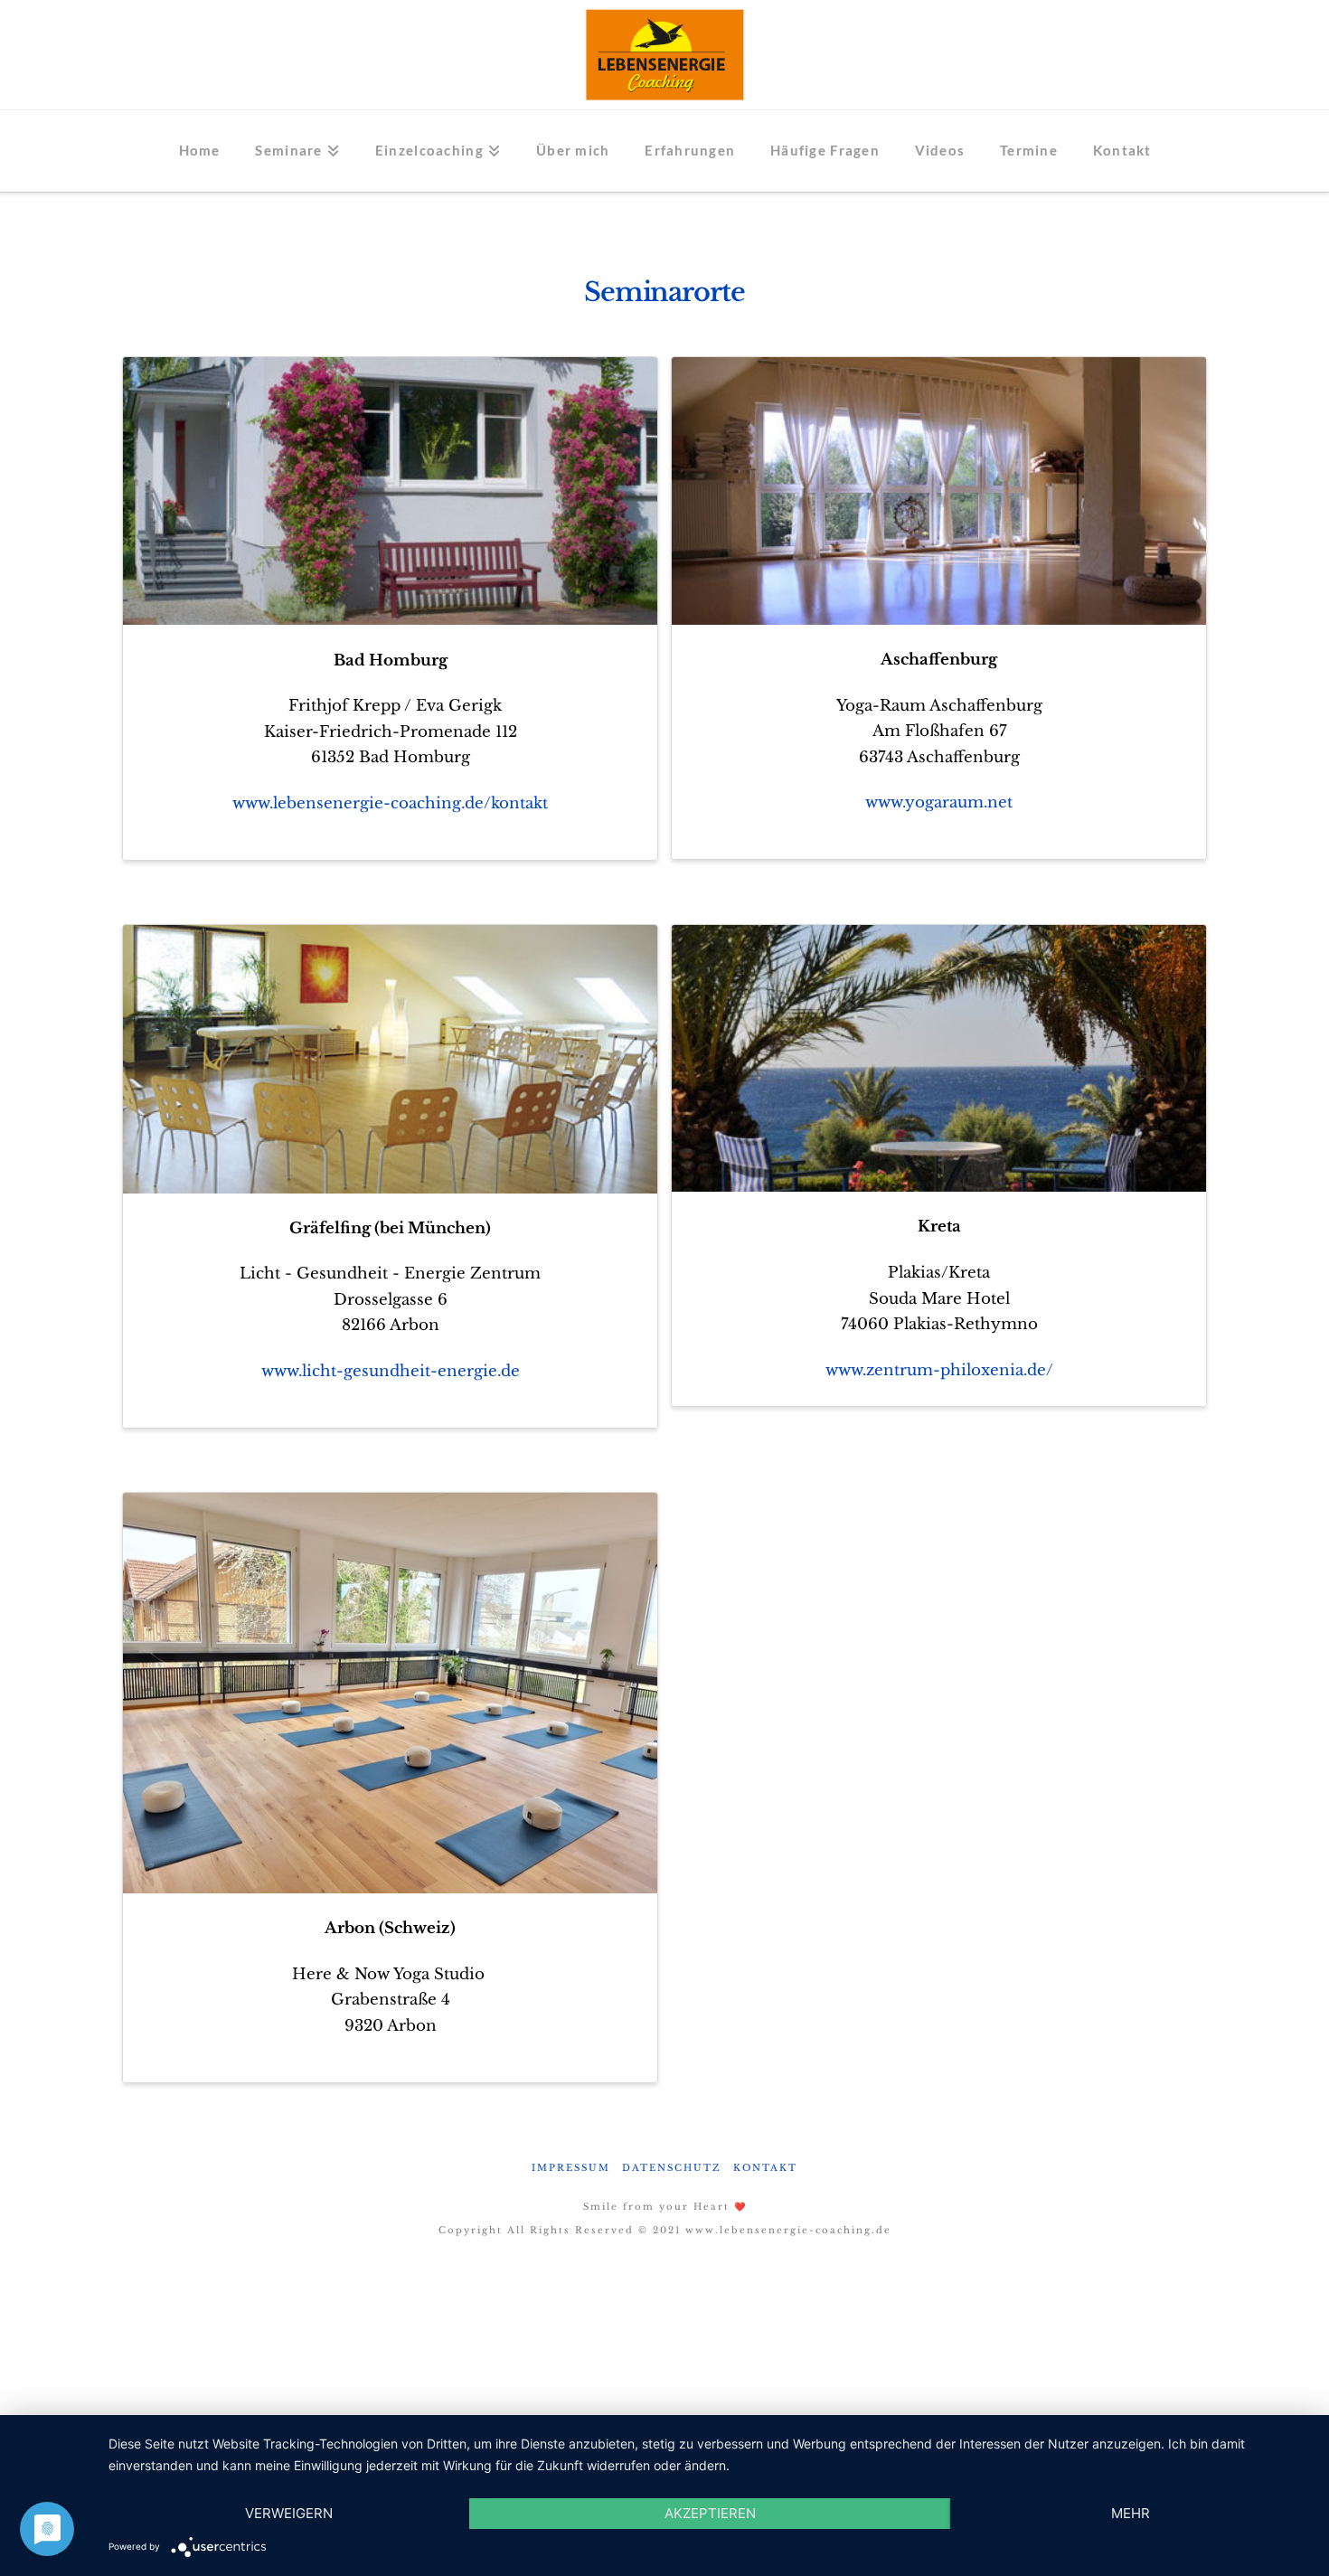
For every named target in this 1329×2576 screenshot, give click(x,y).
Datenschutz (672, 2168)
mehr (1131, 2513)
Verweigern (289, 2513)
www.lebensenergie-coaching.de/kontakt (390, 803)
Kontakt (765, 2168)
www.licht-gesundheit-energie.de (391, 1371)
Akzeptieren (710, 2513)
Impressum (571, 2168)
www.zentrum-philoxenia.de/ (939, 1370)
